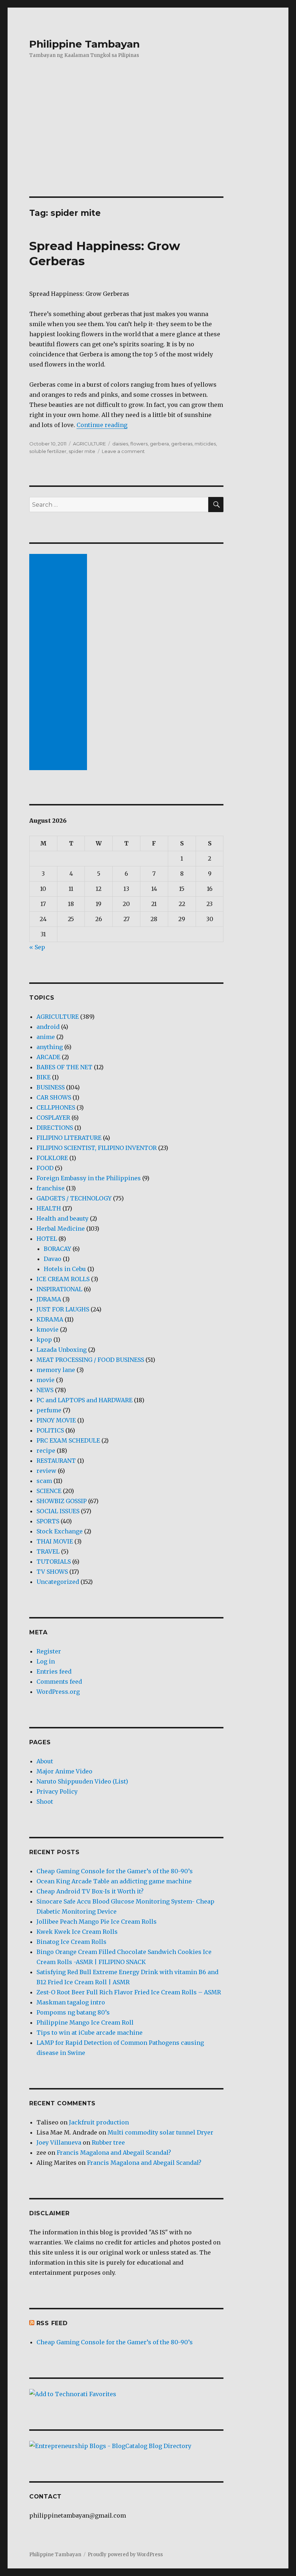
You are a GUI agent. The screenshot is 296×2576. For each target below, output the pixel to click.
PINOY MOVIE (56, 1420)
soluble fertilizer (48, 451)
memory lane (56, 1370)
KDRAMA (50, 1319)
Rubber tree (108, 2142)
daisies (120, 444)
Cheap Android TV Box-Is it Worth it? (90, 1891)
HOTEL (47, 1239)
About (45, 1761)
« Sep (37, 947)
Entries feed (54, 1671)
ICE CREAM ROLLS (63, 1279)
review (46, 1471)
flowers (139, 444)
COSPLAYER (53, 1118)
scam (44, 1481)
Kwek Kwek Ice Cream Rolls (77, 1932)
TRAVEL (48, 1551)
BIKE (43, 1077)
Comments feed (59, 1682)
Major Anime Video (64, 1771)
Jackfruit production (99, 2122)
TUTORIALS (54, 1562)
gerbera (159, 444)
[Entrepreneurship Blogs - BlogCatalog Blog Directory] (127, 2446)
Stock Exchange (60, 1531)
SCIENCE (49, 1491)
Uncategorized (58, 1582)
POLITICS (50, 1430)
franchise (51, 1188)
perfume (49, 1410)
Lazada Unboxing (62, 1350)
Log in (46, 1661)
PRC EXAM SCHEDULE (68, 1440)
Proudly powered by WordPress (125, 2555)
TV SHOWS (52, 1572)
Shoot (45, 1802)
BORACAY (57, 1249)
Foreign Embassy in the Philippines (89, 1178)
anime (46, 1037)
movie (45, 1380)
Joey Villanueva (59, 2142)
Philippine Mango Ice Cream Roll (85, 2022)
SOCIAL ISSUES (58, 1511)
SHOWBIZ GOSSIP (62, 1501)
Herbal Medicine (61, 1229)
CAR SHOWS (54, 1097)
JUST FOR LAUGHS (63, 1309)
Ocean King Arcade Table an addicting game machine (114, 1881)
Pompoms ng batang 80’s (73, 2012)
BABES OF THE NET (64, 1067)
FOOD (45, 1168)
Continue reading (102, 425)
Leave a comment (123, 451)
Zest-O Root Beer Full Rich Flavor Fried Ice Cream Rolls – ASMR (129, 1992)
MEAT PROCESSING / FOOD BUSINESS (90, 1360)
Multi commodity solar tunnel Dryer (160, 2132)
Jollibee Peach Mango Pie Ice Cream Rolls (97, 1922)
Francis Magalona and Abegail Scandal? (114, 2153)
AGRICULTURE (89, 444)
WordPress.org (58, 1692)
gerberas (182, 444)
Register (49, 1651)
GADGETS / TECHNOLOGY (74, 1198)
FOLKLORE (52, 1158)
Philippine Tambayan (84, 44)
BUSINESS (51, 1087)
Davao (53, 1259)
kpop (44, 1340)
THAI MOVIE (55, 1541)
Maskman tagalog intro (71, 2002)
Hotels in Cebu (65, 1269)
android (48, 1027)
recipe (46, 1451)
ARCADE (48, 1057)
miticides (205, 444)
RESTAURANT (56, 1461)
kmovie (47, 1329)
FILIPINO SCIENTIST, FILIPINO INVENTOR (97, 1148)
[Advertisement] (149, 143)
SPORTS (48, 1521)
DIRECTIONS (55, 1128)
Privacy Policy (57, 1791)
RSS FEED (52, 2323)
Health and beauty (62, 1218)
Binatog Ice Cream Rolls (71, 1942)
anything (50, 1047)
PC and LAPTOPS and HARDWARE (84, 1400)
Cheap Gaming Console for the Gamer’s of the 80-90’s (115, 1871)
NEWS (45, 1390)
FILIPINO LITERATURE (69, 1138)
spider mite (82, 451)
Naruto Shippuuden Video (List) (82, 1781)
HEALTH (49, 1208)
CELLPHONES (56, 1107)
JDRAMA (49, 1299)
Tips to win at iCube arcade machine (90, 2033)
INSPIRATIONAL (59, 1289)
